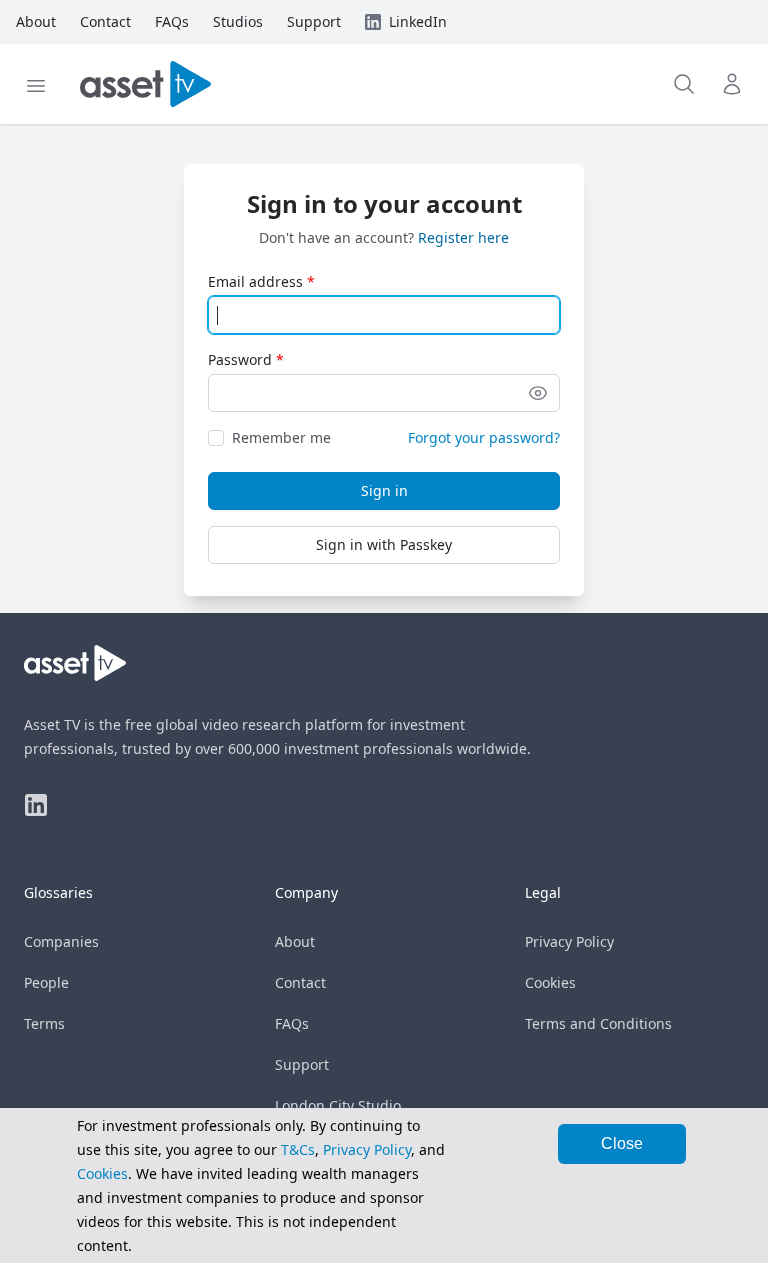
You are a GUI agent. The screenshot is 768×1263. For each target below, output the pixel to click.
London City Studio (338, 1105)
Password (240, 359)
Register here (463, 237)
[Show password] (538, 393)
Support (302, 1064)
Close (622, 1143)
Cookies (550, 982)
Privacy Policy (569, 941)
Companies (61, 941)
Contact (300, 982)
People (46, 982)
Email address (255, 281)
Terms (44, 1023)
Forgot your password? (484, 437)
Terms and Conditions (598, 1023)
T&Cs (298, 1149)
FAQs (292, 1023)
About (295, 941)
